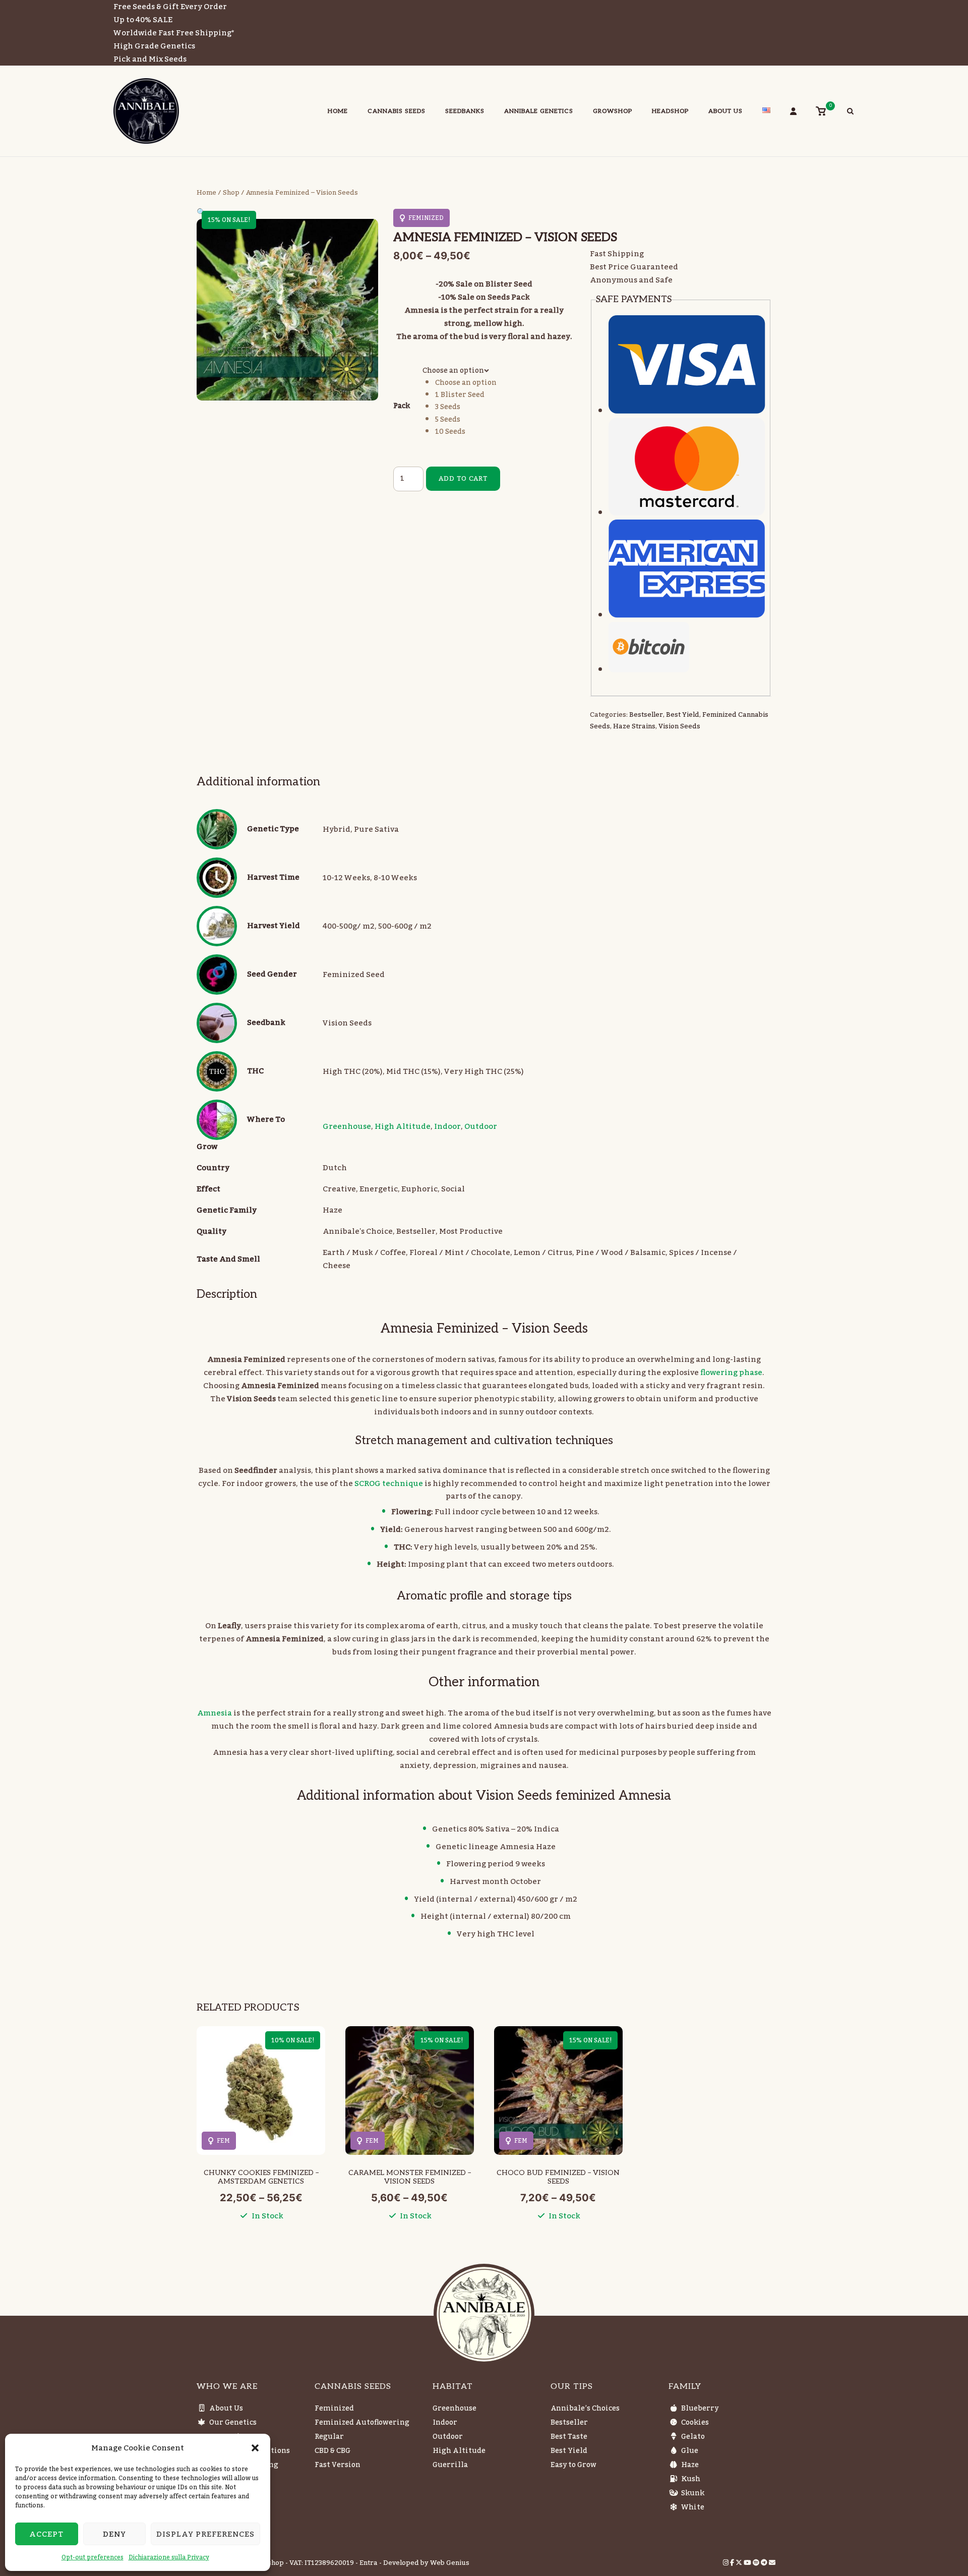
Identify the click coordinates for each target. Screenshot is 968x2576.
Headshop (670, 111)
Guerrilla (450, 2465)
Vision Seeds (679, 726)
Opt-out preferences (93, 2557)
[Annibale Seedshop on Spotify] (757, 2563)
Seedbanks (465, 111)
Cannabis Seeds (397, 111)
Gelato (693, 2437)
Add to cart (463, 479)
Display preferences (205, 2534)
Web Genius (450, 2563)
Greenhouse (347, 1126)
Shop (231, 193)
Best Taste (569, 2437)
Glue (690, 2451)
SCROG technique (389, 1483)
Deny (114, 2534)
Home (338, 111)
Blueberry (700, 2409)
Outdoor (481, 1126)
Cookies (695, 2423)
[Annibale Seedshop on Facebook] (733, 2563)
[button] (255, 2448)
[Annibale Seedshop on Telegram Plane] (765, 2563)
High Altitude (403, 1126)
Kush (691, 2479)
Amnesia (215, 1713)
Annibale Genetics (539, 111)
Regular (329, 2437)
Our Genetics (233, 2423)
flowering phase (731, 1372)
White (693, 2507)
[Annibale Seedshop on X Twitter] (740, 2563)
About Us (725, 111)
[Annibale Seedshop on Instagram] (727, 2563)
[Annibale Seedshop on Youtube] (748, 2563)
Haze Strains (634, 726)
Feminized (334, 2409)
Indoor (447, 1126)
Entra (369, 2563)
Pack (402, 406)
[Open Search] (850, 112)
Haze (690, 2465)
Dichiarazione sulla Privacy (169, 2557)
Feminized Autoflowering (362, 2423)
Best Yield (683, 715)
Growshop (613, 111)
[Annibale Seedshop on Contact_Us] (772, 2563)
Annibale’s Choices (585, 2409)
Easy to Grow (573, 2465)
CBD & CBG (332, 2451)
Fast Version (338, 2465)
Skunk (693, 2493)
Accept (46, 2534)
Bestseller (646, 715)
